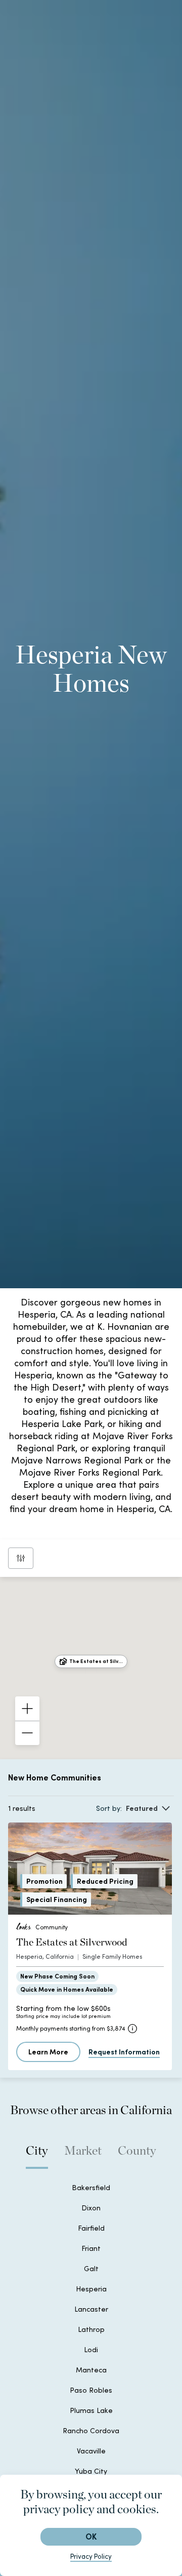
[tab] (37, 2156)
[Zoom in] (27, 1709)
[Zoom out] (27, 1733)
